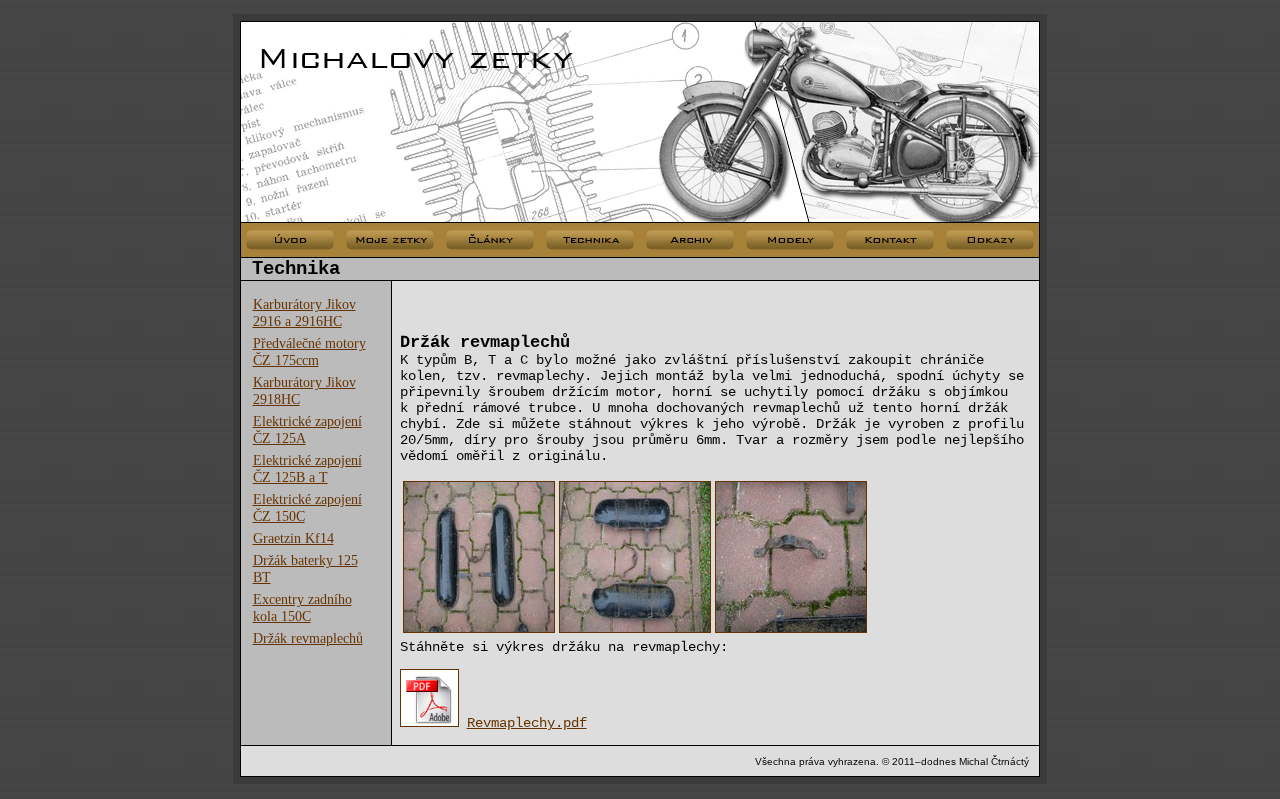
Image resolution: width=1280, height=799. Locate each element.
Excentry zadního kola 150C (302, 607)
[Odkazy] (990, 240)
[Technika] (590, 240)
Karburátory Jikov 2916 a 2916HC (304, 312)
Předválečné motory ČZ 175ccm (309, 351)
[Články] (490, 240)
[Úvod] (290, 240)
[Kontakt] (890, 240)
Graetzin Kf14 (293, 538)
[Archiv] (690, 240)
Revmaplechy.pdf (527, 723)
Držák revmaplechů (308, 638)
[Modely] (790, 240)
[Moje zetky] (390, 240)
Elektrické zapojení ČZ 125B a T (307, 468)
